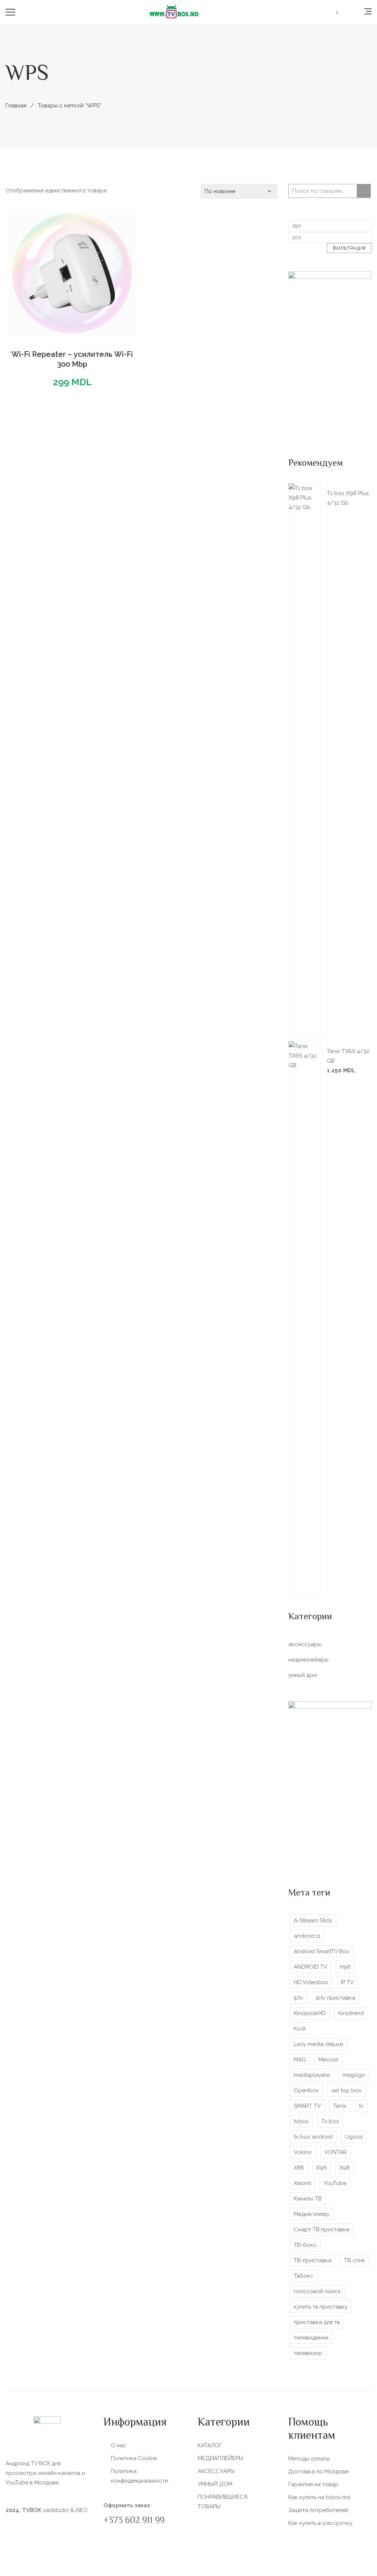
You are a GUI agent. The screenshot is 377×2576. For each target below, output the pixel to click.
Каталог (210, 2445)
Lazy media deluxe (318, 2044)
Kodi (300, 2029)
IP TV (347, 1982)
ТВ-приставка (313, 2260)
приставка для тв (317, 2322)
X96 (322, 2168)
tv (361, 2106)
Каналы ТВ (308, 2199)
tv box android (313, 2137)
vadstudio (56, 2510)
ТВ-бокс (305, 2245)
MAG (300, 2060)
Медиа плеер (311, 2214)
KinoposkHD (310, 2013)
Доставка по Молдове (318, 2472)
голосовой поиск (317, 2291)
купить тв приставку (321, 2307)
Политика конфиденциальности (140, 2476)
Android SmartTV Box (322, 1951)
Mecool (328, 2060)
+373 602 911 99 (134, 2521)
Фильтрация (349, 248)
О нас (119, 2445)
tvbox (301, 2121)
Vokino (303, 2152)
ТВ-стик (355, 2260)
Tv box (330, 2121)
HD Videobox (311, 1982)
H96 (345, 1967)
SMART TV (307, 2106)
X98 (345, 2168)
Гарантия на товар (313, 2484)
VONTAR (336, 2152)
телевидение (311, 2338)
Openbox (306, 2090)
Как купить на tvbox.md (319, 2497)
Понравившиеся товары (223, 2502)
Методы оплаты (309, 2459)
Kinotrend (351, 2013)
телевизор (308, 2353)
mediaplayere (312, 2075)
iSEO (82, 2510)
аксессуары (305, 1644)
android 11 (307, 1936)
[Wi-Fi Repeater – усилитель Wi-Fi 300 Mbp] (72, 273)
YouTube (335, 2183)
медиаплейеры (308, 1660)
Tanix (340, 2106)
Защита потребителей (318, 2510)
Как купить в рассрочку (320, 2523)
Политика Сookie (134, 2458)
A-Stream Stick (313, 1921)
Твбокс (304, 2276)
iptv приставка (336, 1998)
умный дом (303, 1675)
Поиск (364, 191)
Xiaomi (302, 2183)
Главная (16, 106)
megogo (354, 2075)
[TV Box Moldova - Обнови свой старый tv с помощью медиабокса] (174, 12)
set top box (346, 2090)
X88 (299, 2168)
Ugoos (354, 2137)
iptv (299, 1998)
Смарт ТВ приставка (322, 2229)
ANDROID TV (311, 1967)
